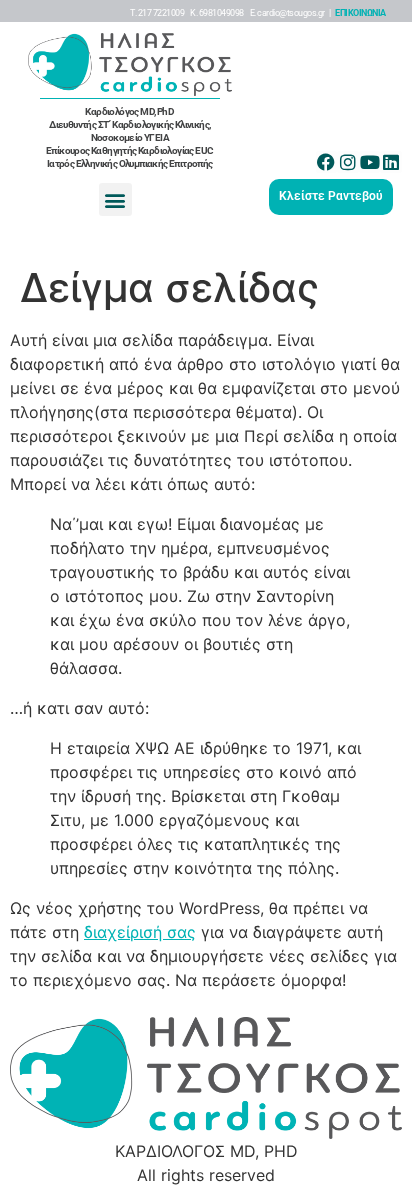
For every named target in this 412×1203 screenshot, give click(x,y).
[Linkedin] (391, 162)
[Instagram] (348, 162)
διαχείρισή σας (140, 932)
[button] (115, 199)
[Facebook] (327, 162)
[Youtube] (370, 162)
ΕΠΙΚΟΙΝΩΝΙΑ (360, 13)
